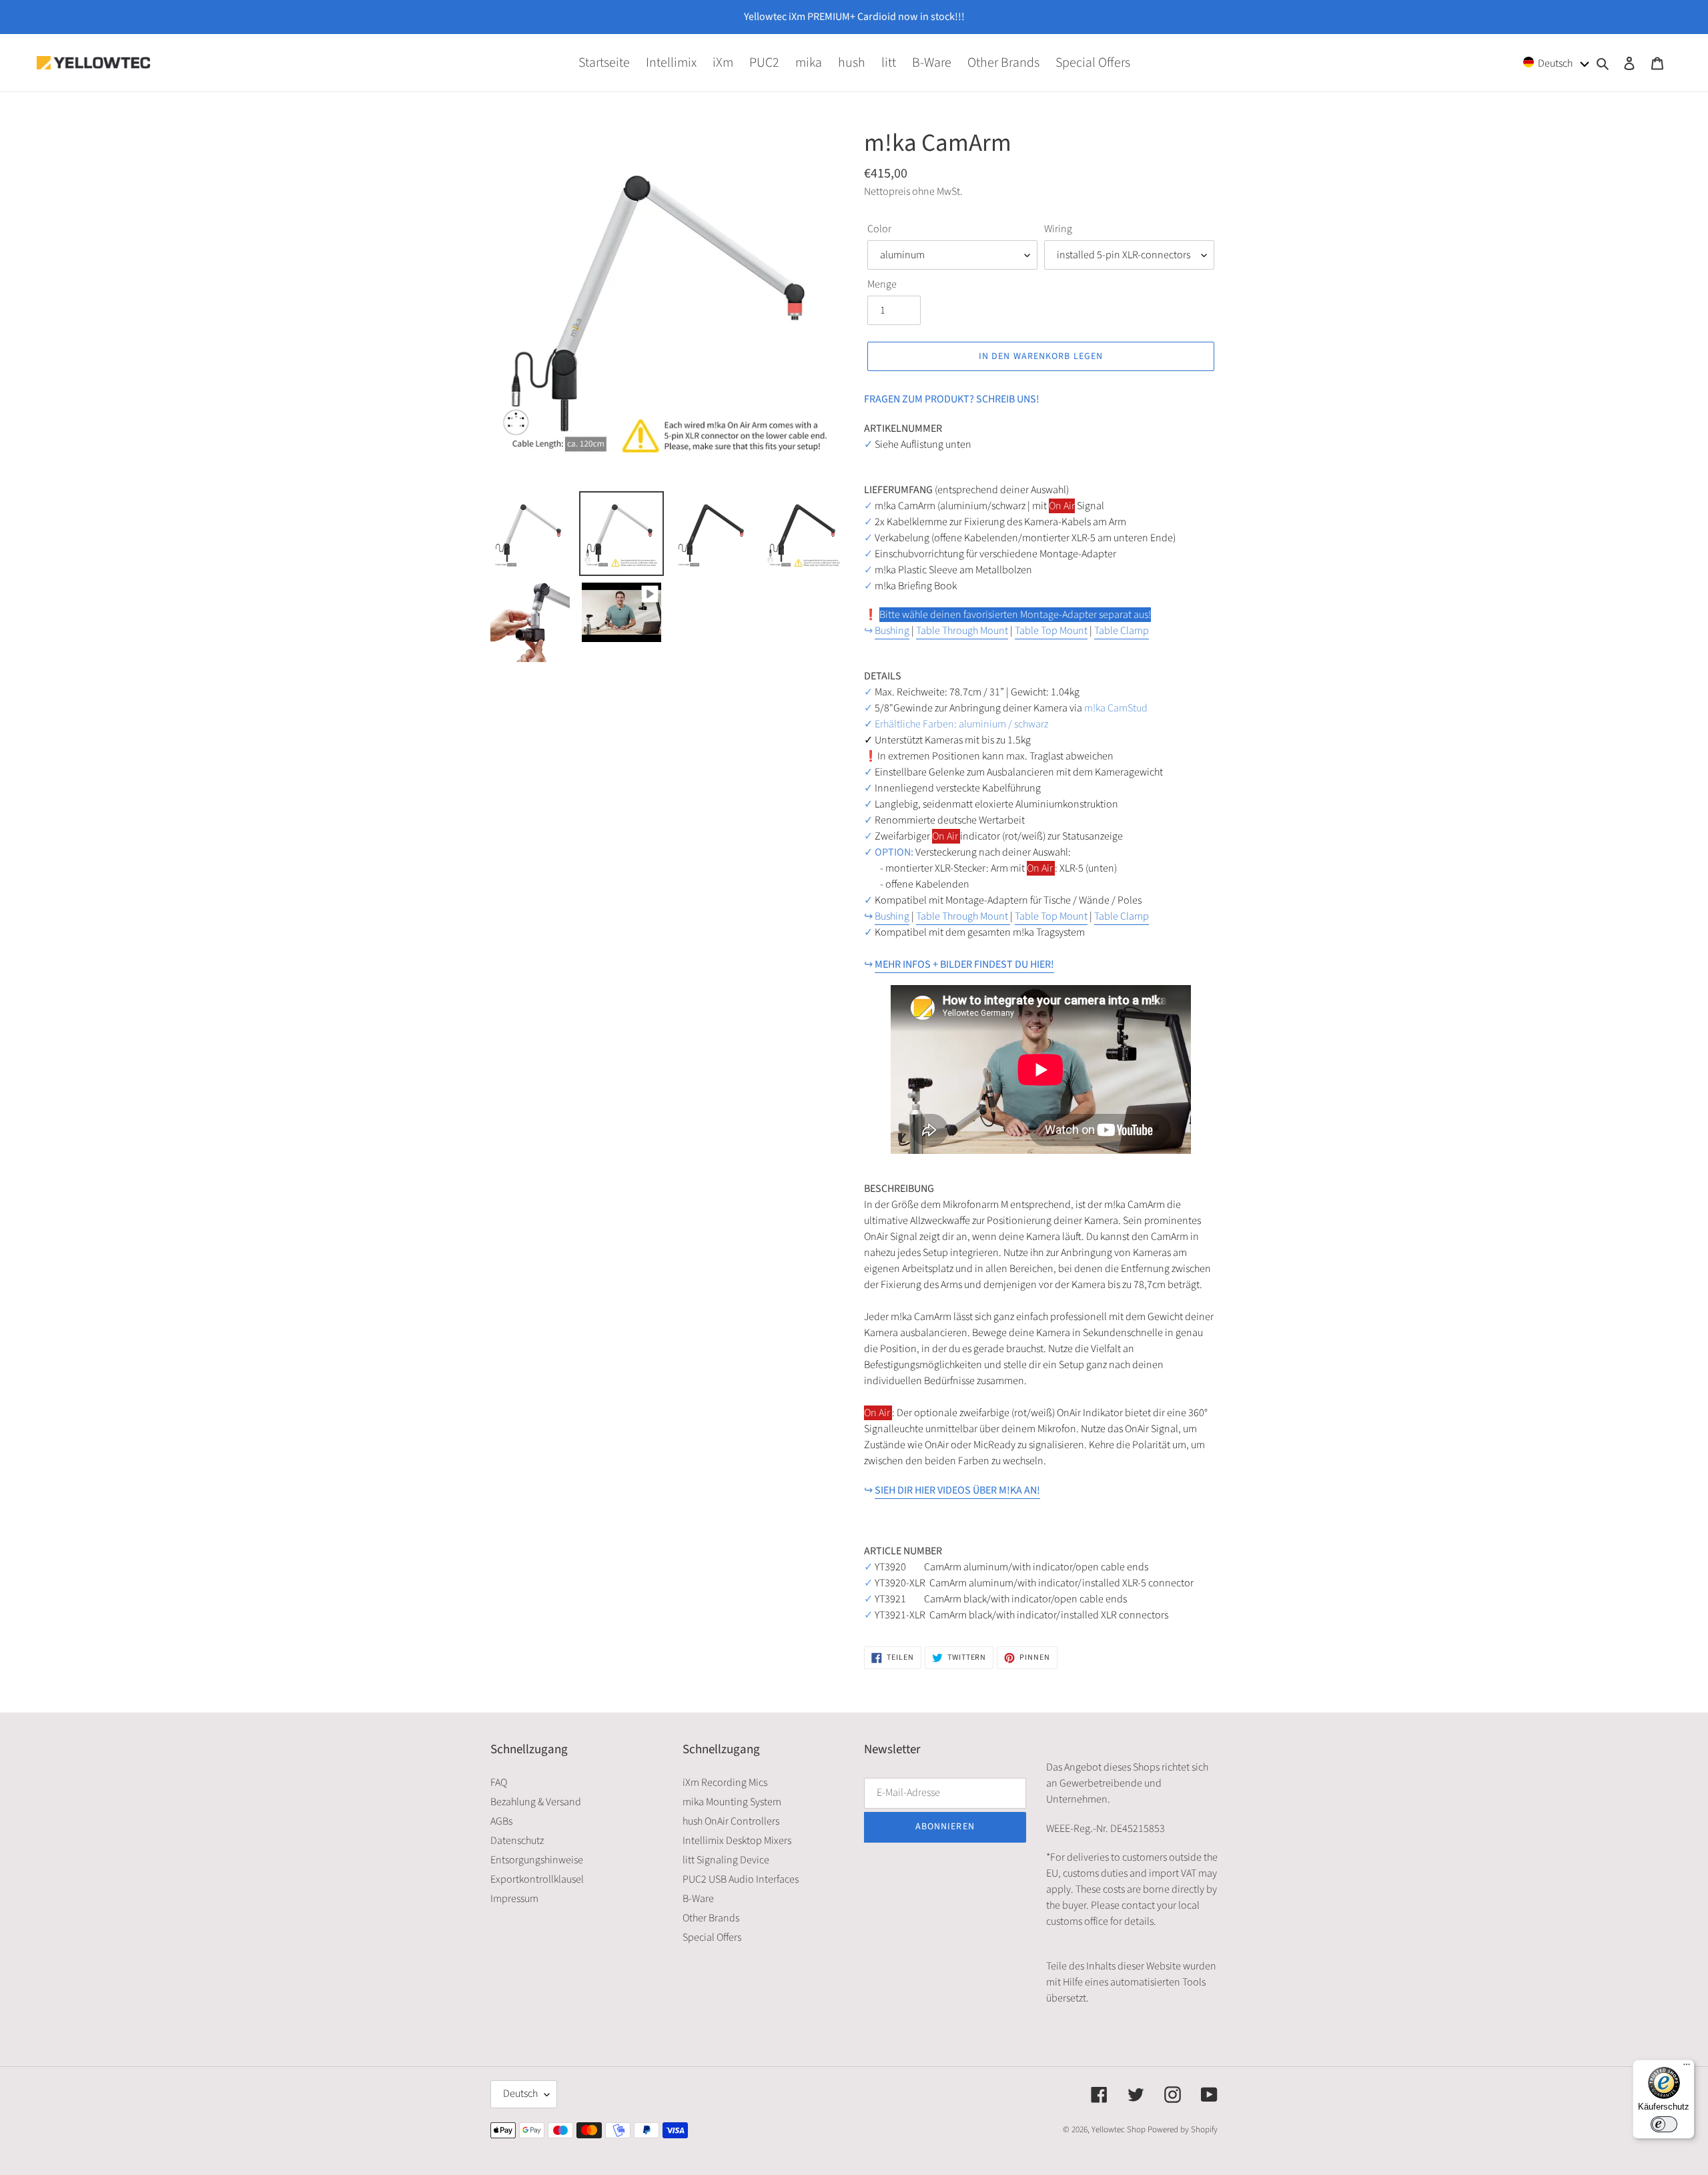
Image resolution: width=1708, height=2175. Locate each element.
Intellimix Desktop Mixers (737, 1841)
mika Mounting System (732, 1802)
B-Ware (698, 1899)
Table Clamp (1122, 631)
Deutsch (520, 2094)
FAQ (499, 1783)
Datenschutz (517, 1841)
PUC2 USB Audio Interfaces (741, 1879)
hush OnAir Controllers (731, 1821)
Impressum (514, 1899)
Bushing (892, 631)
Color (879, 229)
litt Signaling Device (726, 1860)
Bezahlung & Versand (536, 1802)
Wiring (1058, 229)
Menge (882, 284)
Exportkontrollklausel (537, 1879)
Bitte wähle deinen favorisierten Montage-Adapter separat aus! (1015, 615)
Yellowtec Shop (1119, 2130)
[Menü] (1687, 2068)
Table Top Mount (1051, 631)
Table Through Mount (962, 631)
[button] (1557, 62)
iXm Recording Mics (725, 1783)
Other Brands (711, 1918)
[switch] (1664, 2124)
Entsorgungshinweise (537, 1860)
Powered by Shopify (1183, 2130)
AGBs (501, 1821)
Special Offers (712, 1937)
